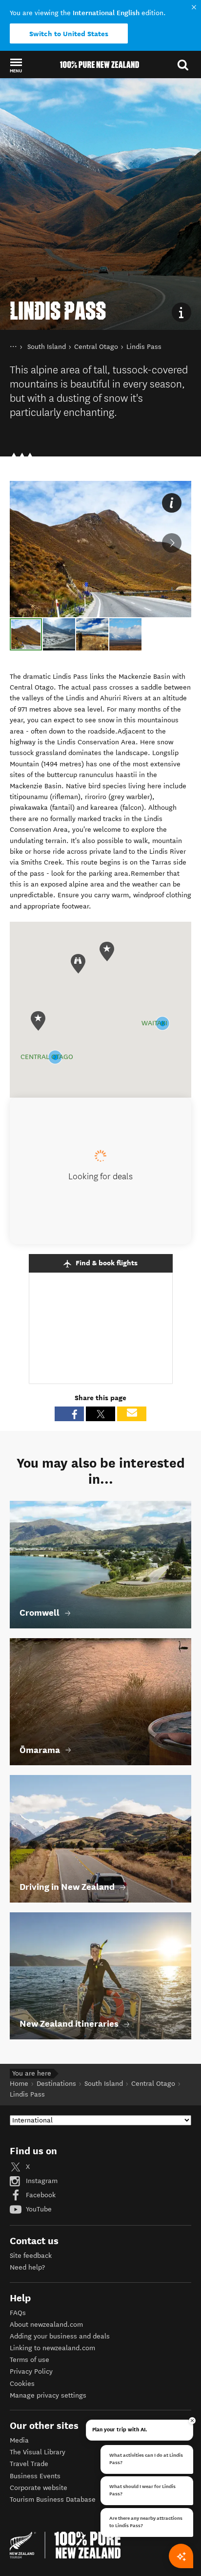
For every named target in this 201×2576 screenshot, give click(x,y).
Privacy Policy (31, 2371)
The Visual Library (38, 2452)
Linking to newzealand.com (52, 2348)
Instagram (41, 2181)
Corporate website (39, 2488)
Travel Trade (29, 2464)
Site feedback (31, 2256)
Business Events (35, 2476)
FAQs (18, 2313)
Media (19, 2440)
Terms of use (30, 2360)
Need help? (27, 2267)
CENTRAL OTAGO (47, 1057)
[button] (16, 65)
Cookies (22, 2384)
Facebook (40, 2195)
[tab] (26, 634)
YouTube (38, 2209)
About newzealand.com (46, 2325)
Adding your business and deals (60, 2336)
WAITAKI (154, 1023)
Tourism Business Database (53, 2500)
